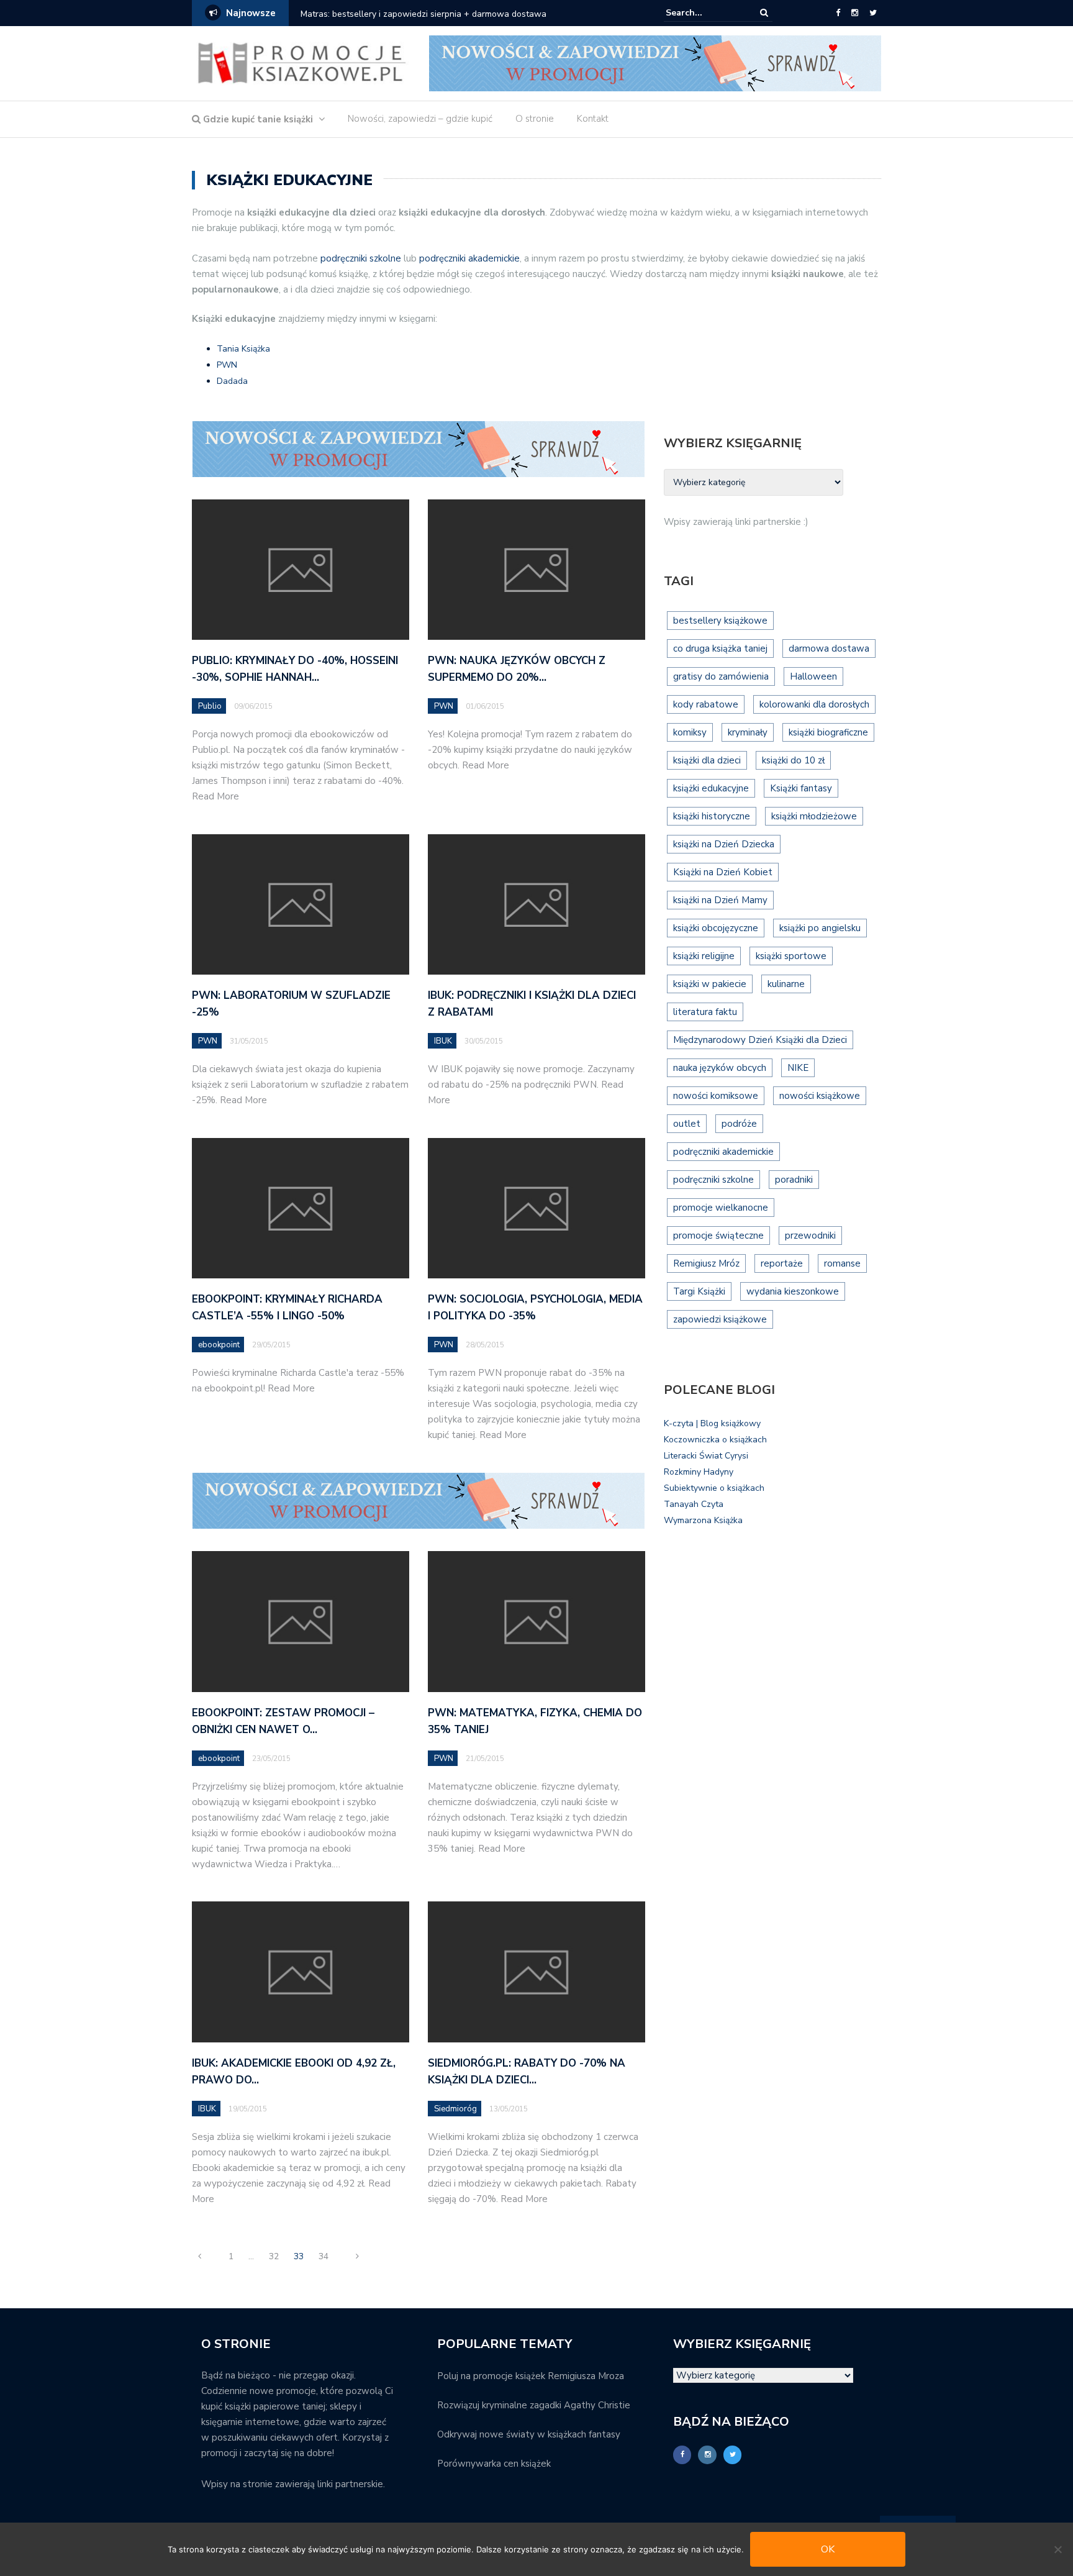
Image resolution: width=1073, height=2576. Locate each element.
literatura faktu (705, 1012)
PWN (227, 365)
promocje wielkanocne (721, 1208)
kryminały (748, 732)
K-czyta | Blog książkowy (712, 1423)
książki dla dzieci (707, 760)
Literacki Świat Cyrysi (706, 1456)
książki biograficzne (828, 732)
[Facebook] (838, 13)
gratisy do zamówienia (721, 676)
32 (274, 2256)
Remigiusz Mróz (706, 1263)
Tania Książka (243, 349)
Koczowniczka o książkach (715, 1440)
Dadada (232, 381)
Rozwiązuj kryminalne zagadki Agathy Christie (534, 2405)
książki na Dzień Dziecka (724, 844)
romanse (842, 1263)
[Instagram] (855, 13)
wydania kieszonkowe (793, 1291)
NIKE (798, 1068)
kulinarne (786, 984)
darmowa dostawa (829, 649)
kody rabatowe (706, 704)
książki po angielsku (820, 928)
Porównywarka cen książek (494, 2464)
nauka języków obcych (720, 1068)
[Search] (764, 13)
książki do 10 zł (793, 760)
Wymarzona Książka (703, 1520)
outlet (687, 1124)
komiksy (690, 732)
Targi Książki (699, 1291)
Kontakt (593, 119)
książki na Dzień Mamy (720, 900)
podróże (739, 1124)
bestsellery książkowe (720, 621)
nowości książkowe (820, 1096)
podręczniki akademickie (469, 258)
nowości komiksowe (716, 1096)
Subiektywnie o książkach (714, 1488)
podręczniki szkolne (361, 258)
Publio (210, 706)
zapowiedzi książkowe (720, 1319)
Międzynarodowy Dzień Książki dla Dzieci (760, 1040)
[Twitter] (873, 13)
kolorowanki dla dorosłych (814, 704)
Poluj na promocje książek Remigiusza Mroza (531, 2376)
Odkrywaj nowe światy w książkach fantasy (529, 2434)
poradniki (794, 1180)
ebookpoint (219, 1345)
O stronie (535, 119)
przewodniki (810, 1236)
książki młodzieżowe (814, 816)
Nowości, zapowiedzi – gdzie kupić (420, 119)
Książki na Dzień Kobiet (723, 872)
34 (324, 2256)
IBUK (443, 1041)
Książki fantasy (801, 788)
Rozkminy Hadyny (699, 1472)
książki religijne (704, 956)
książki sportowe (791, 956)
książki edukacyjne (711, 788)
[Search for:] (704, 13)
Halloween (813, 676)
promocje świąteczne (718, 1236)
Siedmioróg (455, 2109)
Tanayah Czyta (694, 1504)
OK (828, 2549)
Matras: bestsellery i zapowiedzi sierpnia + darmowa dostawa (423, 14)
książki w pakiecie (710, 984)
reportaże (782, 1263)
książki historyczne (712, 816)
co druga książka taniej (720, 649)
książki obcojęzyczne (716, 928)
